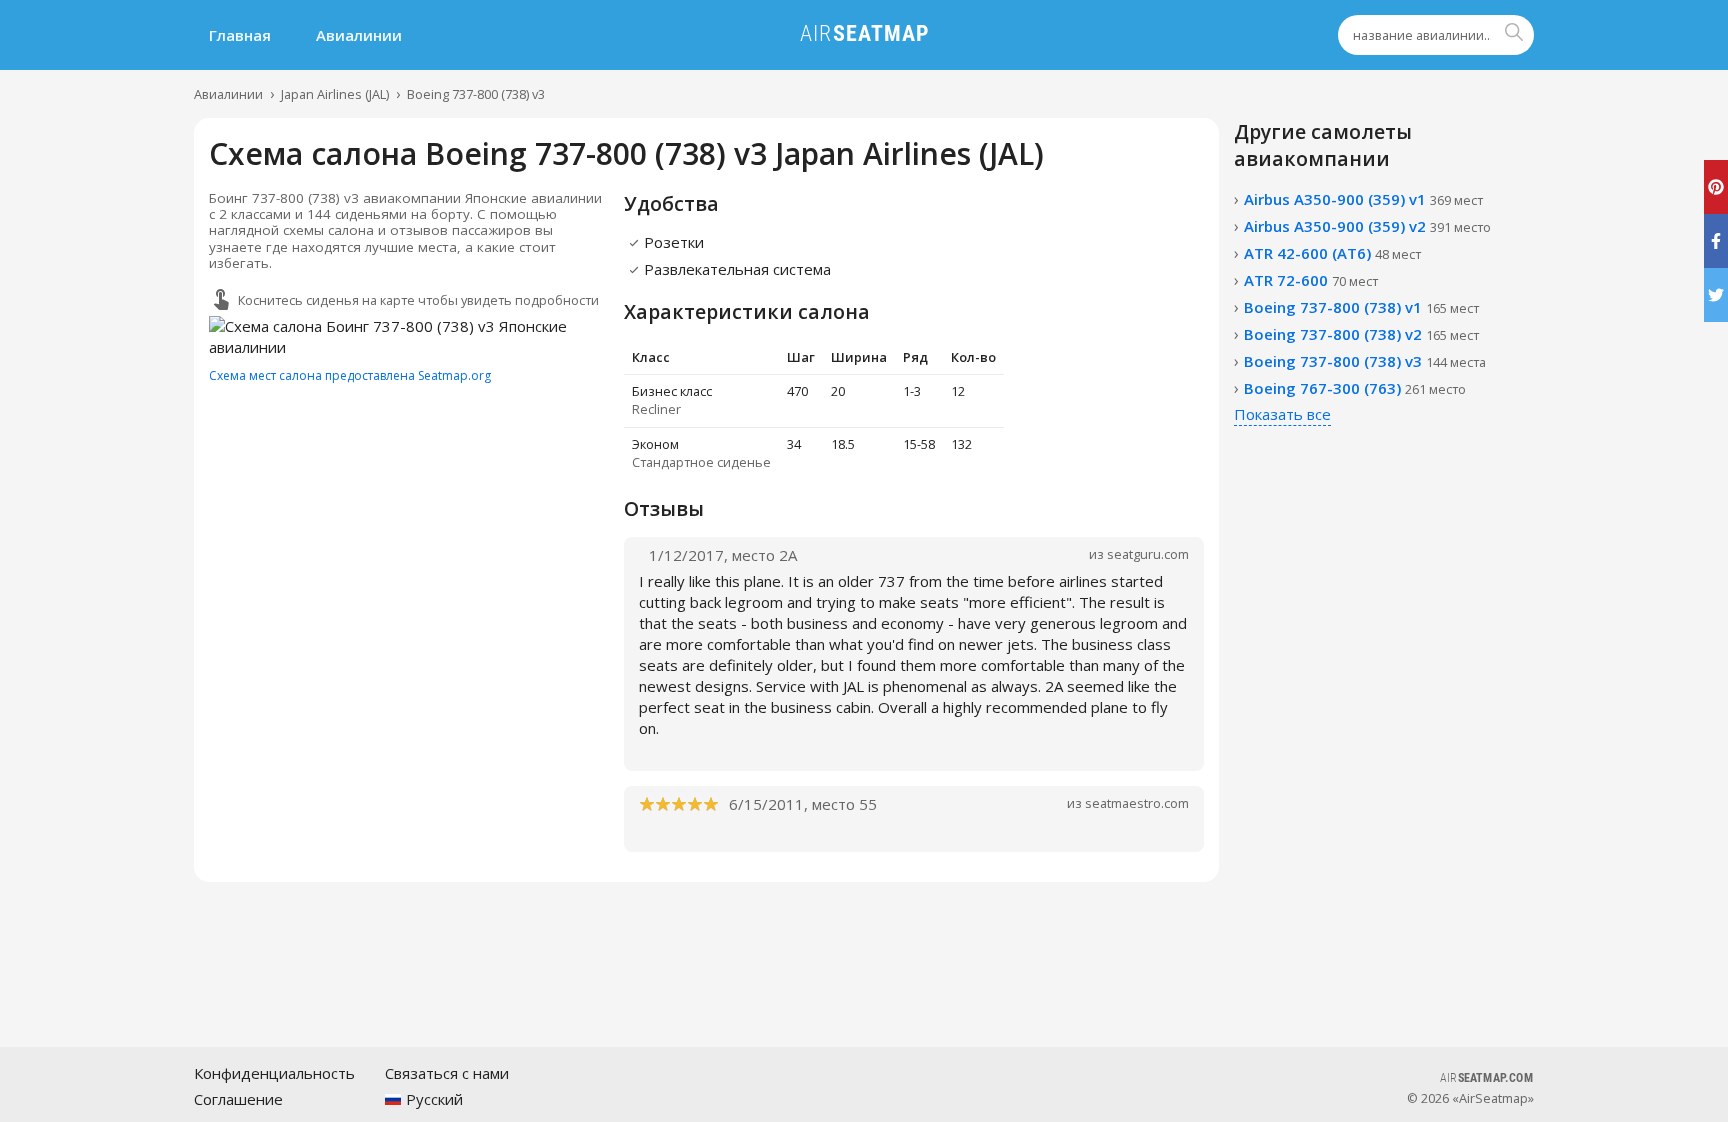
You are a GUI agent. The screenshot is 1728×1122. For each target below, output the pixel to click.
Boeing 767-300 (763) (1355, 388)
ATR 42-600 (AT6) (1332, 253)
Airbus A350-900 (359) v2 (1367, 226)
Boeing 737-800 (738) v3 (476, 94)
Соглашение (238, 1099)
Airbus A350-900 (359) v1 (1363, 199)
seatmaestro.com (1137, 803)
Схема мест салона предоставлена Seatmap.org (350, 375)
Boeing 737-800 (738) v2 (1361, 334)
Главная (240, 35)
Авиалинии (359, 35)
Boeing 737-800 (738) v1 (1361, 307)
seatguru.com (1148, 554)
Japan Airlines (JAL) (335, 94)
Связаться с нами (447, 1073)
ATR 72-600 (1311, 280)
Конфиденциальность (274, 1073)
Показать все (1282, 414)
